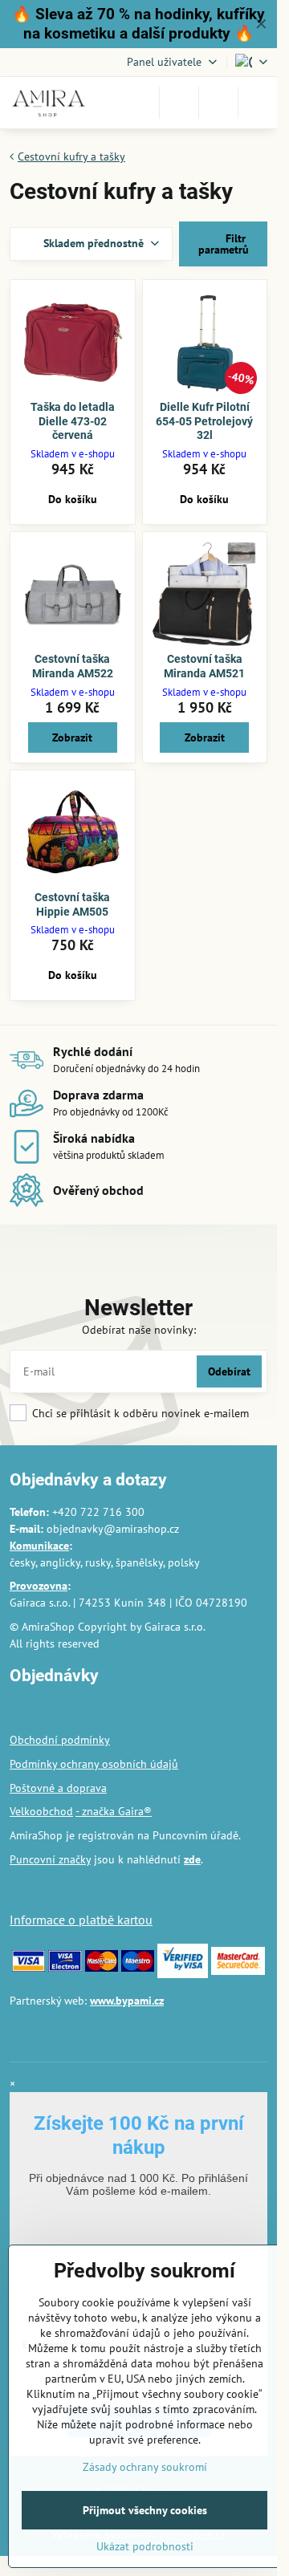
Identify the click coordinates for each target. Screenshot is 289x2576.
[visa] (28, 1968)
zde (192, 1859)
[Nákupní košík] (218, 103)
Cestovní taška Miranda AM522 (73, 666)
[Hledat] (179, 103)
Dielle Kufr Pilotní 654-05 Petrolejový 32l (204, 421)
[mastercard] (102, 1968)
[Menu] (258, 103)
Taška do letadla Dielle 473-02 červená (73, 421)
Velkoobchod (41, 1811)
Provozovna (39, 1586)
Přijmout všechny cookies (145, 2510)
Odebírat (229, 1371)
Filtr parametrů (224, 244)
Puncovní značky (50, 1859)
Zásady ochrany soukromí (145, 2467)
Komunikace (39, 1546)
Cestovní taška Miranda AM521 (204, 666)
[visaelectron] (65, 1968)
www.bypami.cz (127, 2001)
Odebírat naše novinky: (139, 1330)
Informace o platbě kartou (81, 1920)
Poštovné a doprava (58, 1788)
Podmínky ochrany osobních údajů (94, 1764)
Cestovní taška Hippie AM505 (72, 904)
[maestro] (138, 1968)
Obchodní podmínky (60, 1740)
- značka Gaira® (114, 1811)
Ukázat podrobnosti (145, 2546)
